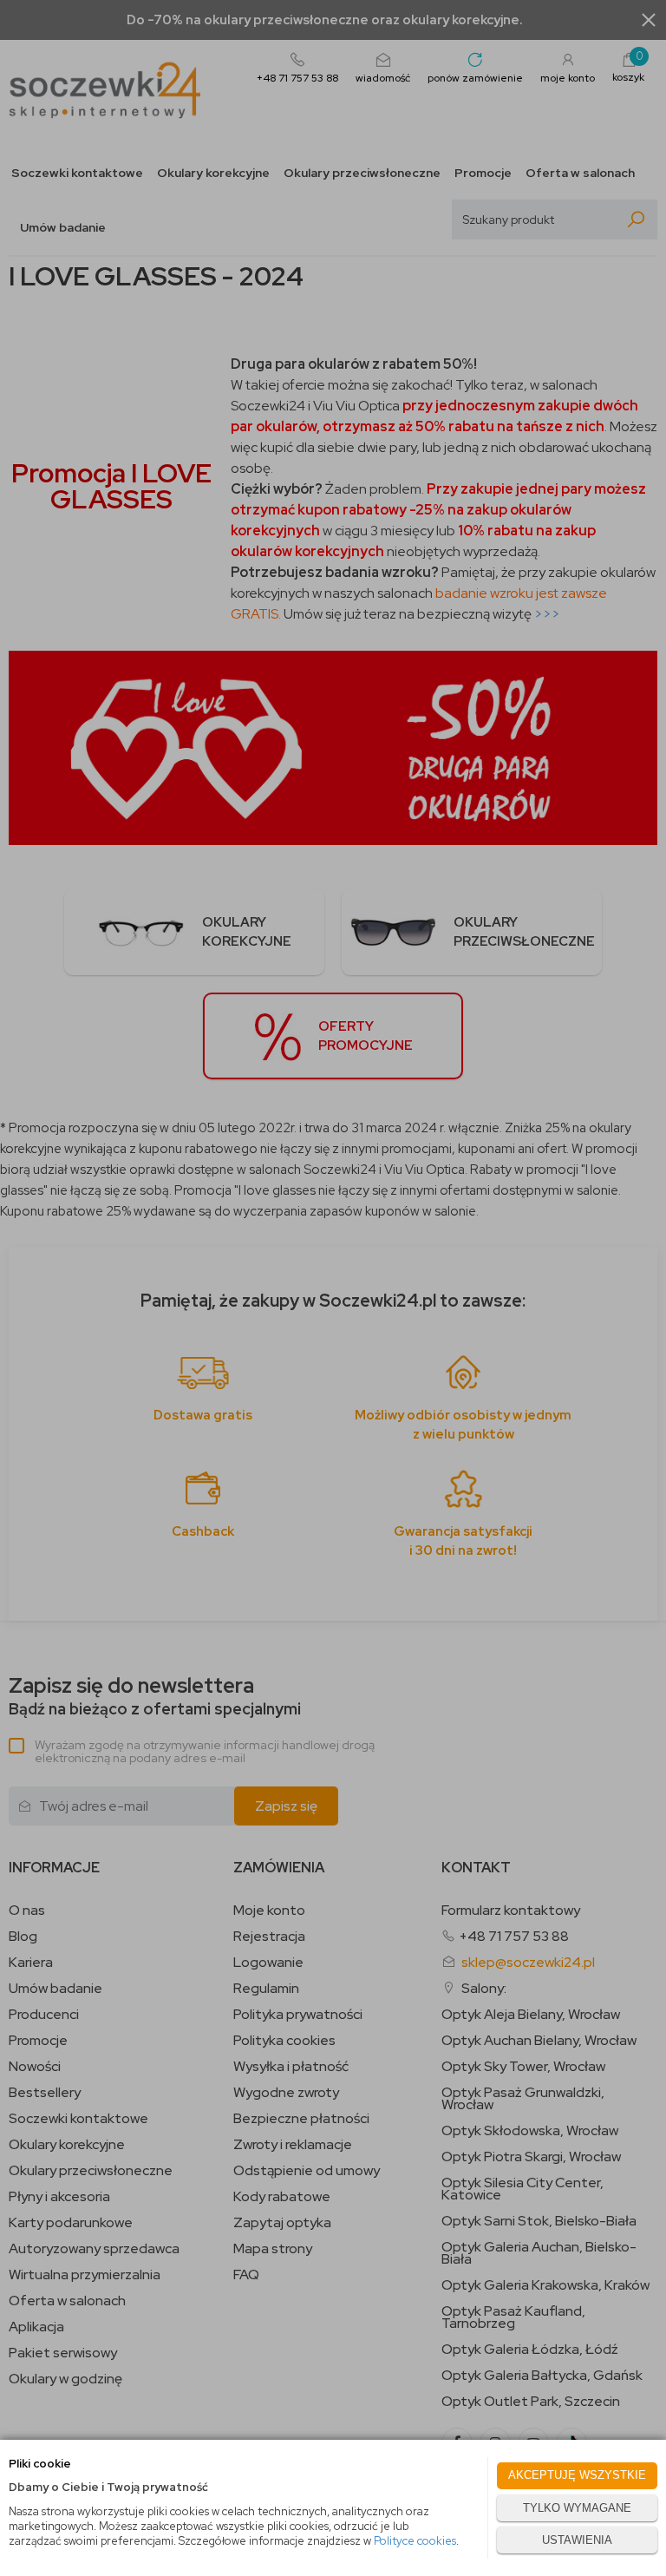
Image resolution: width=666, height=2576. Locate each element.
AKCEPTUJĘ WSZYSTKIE (577, 2475)
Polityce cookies (415, 2541)
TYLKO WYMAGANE (577, 2508)
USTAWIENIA (577, 2540)
